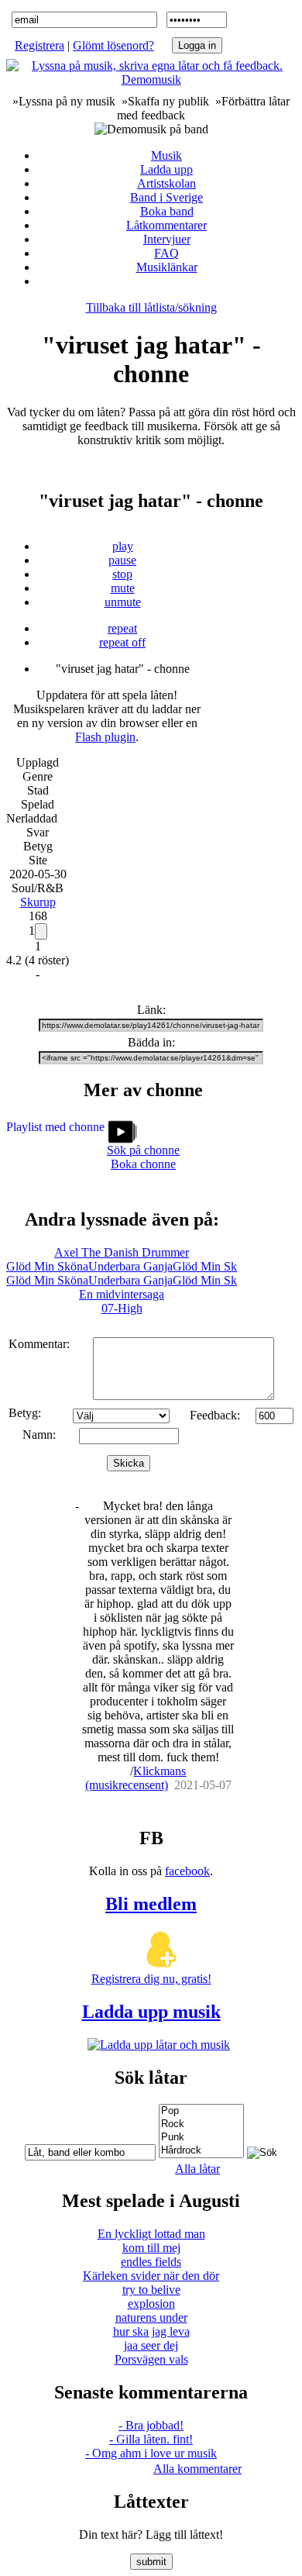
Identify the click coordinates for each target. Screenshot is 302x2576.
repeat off (122, 642)
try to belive (151, 2290)
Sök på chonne (143, 1150)
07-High (122, 1308)
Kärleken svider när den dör (151, 2276)
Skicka (129, 1463)
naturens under (151, 2317)
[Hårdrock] (201, 2151)
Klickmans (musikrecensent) (136, 1778)
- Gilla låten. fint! (151, 2439)
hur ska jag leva (151, 2331)
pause (122, 560)
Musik (166, 155)
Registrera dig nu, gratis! (151, 1979)
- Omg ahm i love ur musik (151, 2453)
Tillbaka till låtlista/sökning (151, 307)
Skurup (38, 902)
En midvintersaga (122, 1294)
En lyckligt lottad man (151, 2234)
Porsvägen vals (151, 2359)
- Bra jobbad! (151, 2425)
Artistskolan (166, 183)
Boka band (167, 211)
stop (122, 574)
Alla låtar (197, 2169)
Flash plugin (105, 737)
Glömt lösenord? (113, 45)
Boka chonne (143, 1164)
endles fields (151, 2262)
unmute (123, 602)
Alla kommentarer (197, 2469)
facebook (187, 1871)
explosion (151, 2304)
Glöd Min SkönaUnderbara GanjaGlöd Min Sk (122, 1266)
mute (123, 588)
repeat (122, 628)
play (123, 546)
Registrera (39, 45)
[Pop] (201, 2111)
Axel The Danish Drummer (122, 1252)
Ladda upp (166, 169)
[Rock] (201, 2124)
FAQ (166, 253)
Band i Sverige (166, 197)
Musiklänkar (167, 267)
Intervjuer (167, 239)
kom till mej (151, 2248)
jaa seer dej (151, 2345)
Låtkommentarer (166, 225)
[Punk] (201, 2138)
